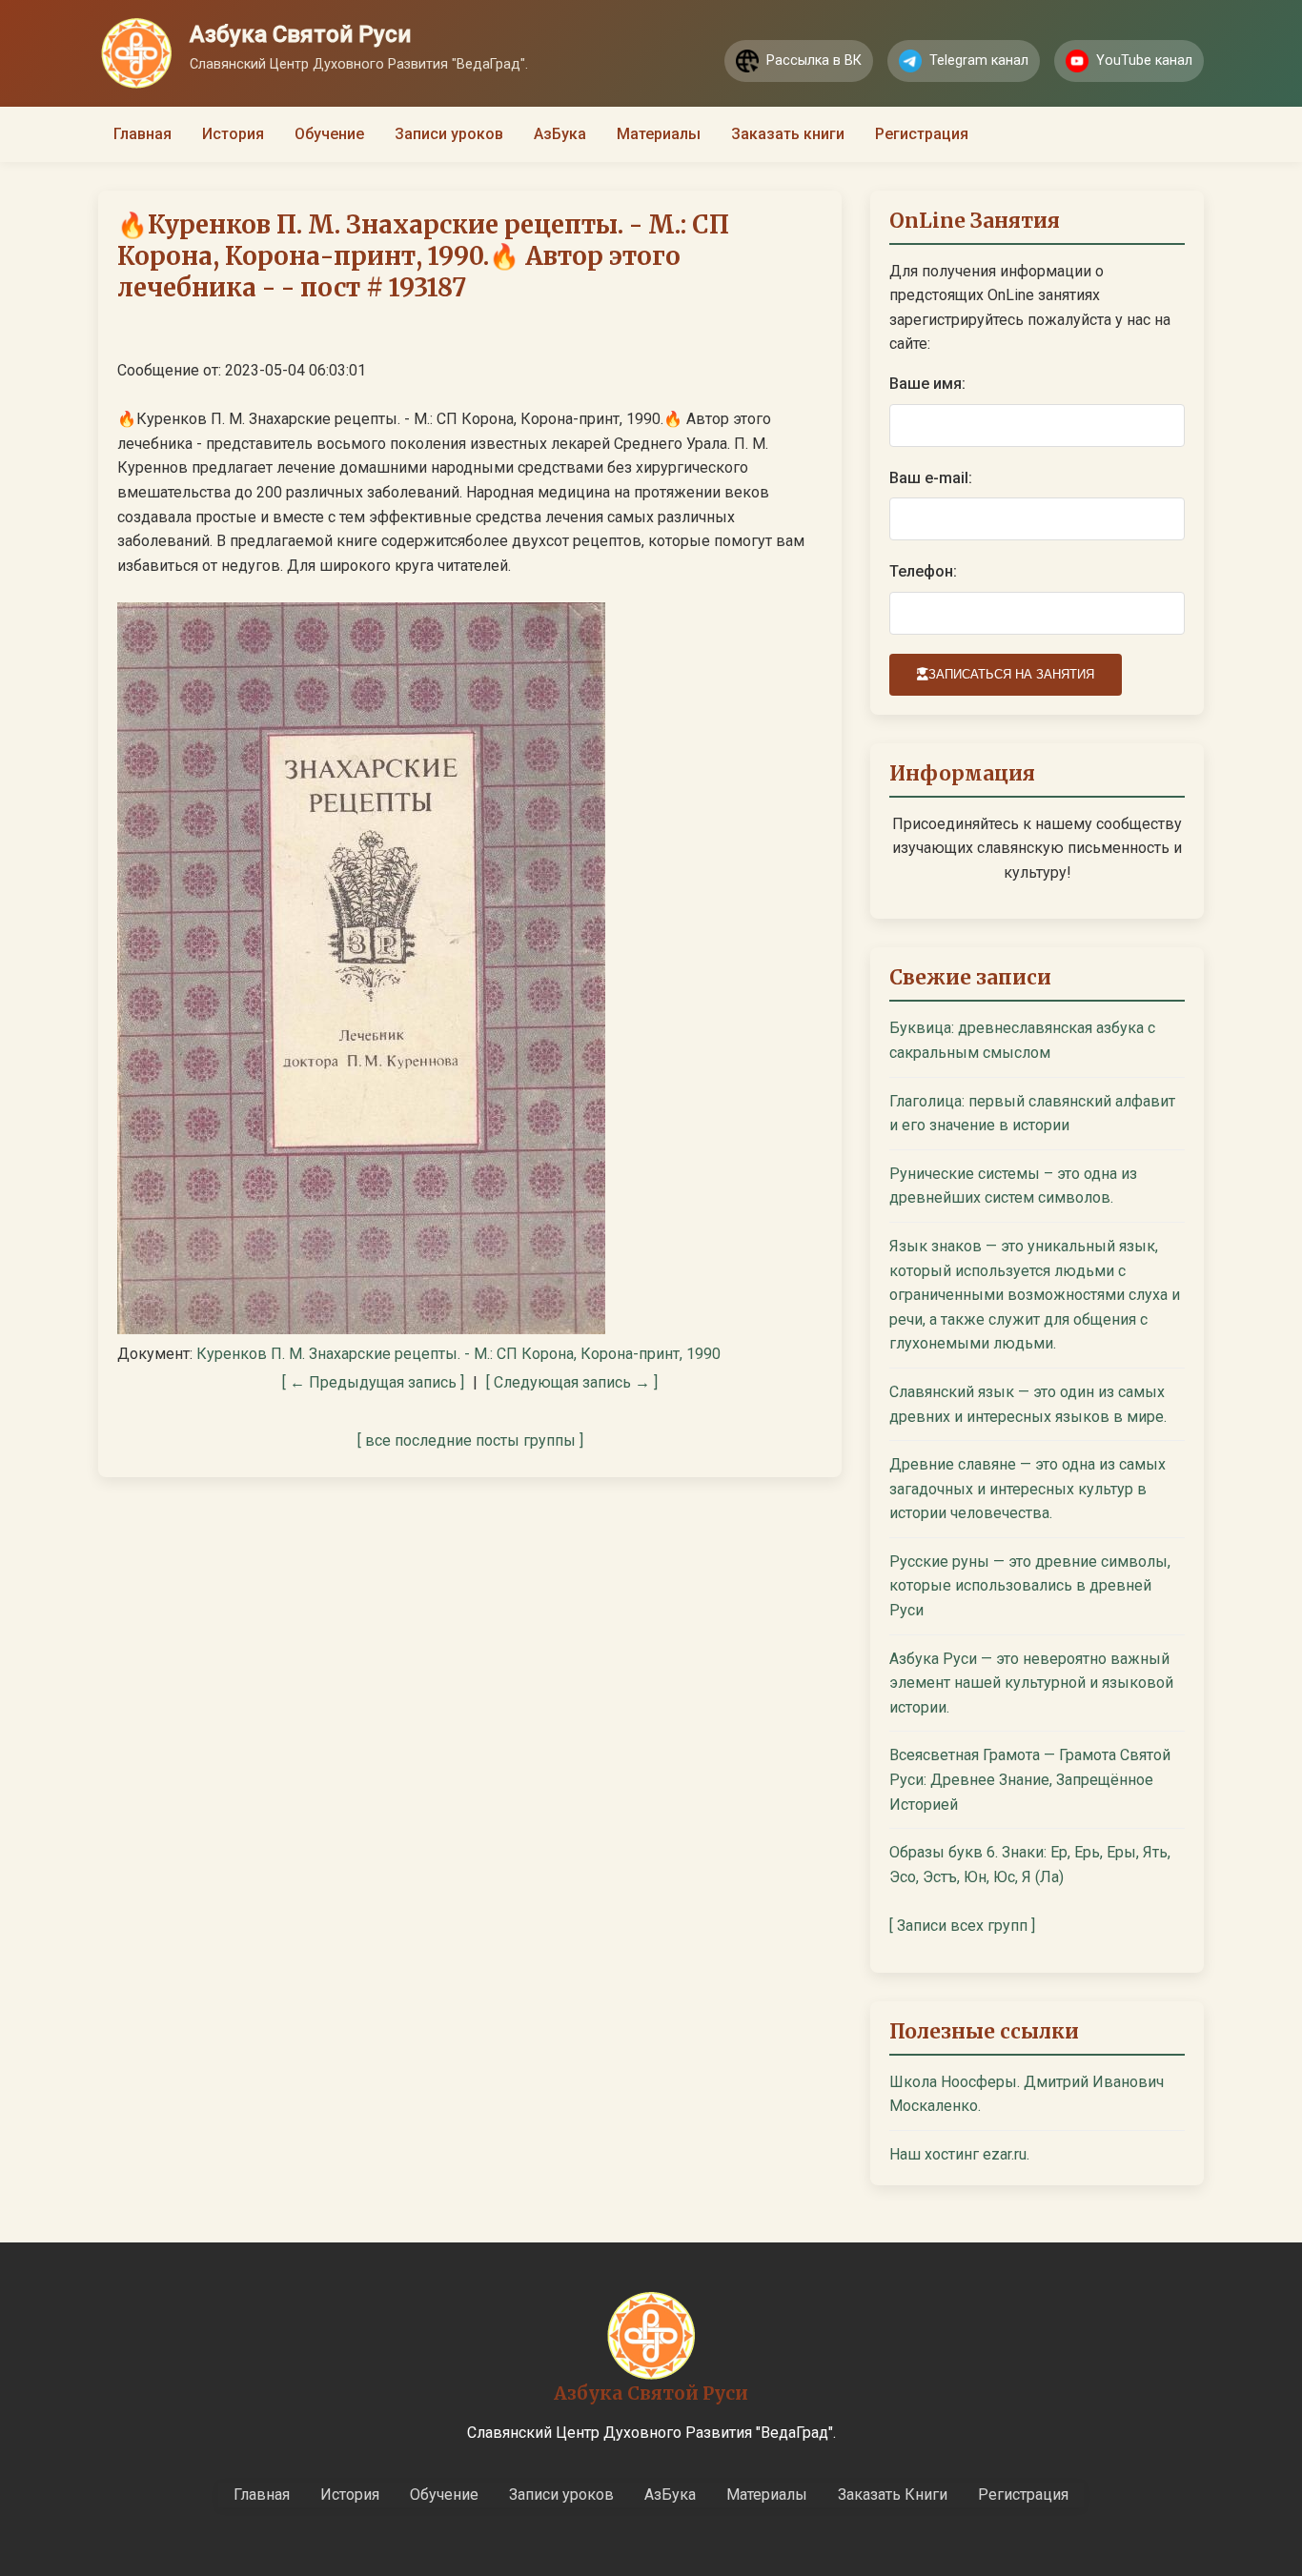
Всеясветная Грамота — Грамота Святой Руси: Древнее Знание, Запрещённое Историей (1030, 1779)
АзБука (560, 134)
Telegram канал (979, 61)
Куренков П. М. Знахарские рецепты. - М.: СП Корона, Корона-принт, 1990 (458, 1354)
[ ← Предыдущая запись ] (373, 1382)
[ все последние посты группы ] (470, 1440)
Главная (142, 134)
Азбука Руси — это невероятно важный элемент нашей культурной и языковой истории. (1031, 1683)
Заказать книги (788, 134)
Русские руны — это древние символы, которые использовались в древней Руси (1030, 1586)
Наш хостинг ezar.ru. (959, 2154)
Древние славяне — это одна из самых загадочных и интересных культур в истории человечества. (1027, 1489)
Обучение (329, 134)
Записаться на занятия (1011, 674)
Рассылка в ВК (814, 61)
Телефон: (923, 571)
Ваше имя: (927, 384)
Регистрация (922, 134)
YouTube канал (1144, 61)
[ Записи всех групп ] (962, 1926)
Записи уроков (449, 134)
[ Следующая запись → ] (572, 1382)
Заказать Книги (893, 2495)
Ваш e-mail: (931, 478)
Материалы (659, 134)
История (233, 134)
